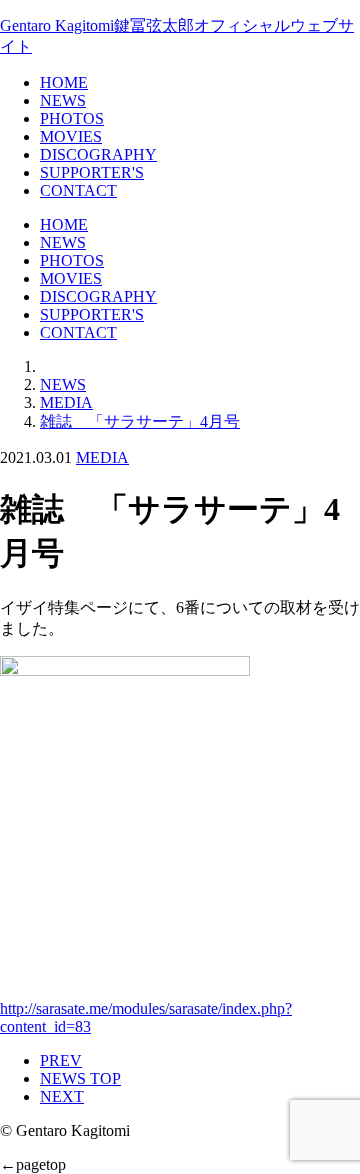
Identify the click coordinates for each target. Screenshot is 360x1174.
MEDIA (102, 457)
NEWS (63, 100)
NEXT (62, 1096)
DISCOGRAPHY (98, 154)
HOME (64, 82)
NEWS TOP (80, 1078)
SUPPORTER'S (92, 172)
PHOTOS (72, 118)
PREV (61, 1060)
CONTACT (78, 190)
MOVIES (71, 136)
